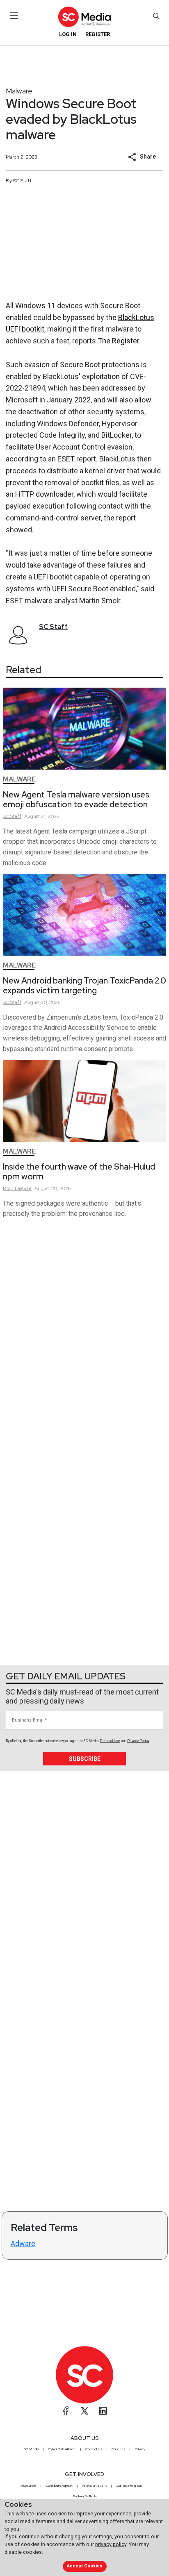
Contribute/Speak (59, 2485)
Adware (23, 2243)
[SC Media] (84, 17)
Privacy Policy (138, 1741)
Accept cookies (84, 2566)
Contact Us (94, 2449)
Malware (19, 91)
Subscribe (85, 1759)
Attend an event (94, 2485)
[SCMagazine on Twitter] (84, 2411)
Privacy (140, 2449)
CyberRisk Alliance (62, 2449)
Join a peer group (129, 2485)
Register (98, 34)
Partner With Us (85, 2496)
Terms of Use (110, 1741)
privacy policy (111, 2544)
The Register (118, 341)
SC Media (31, 2449)
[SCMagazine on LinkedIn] (103, 2411)
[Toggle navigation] (14, 16)
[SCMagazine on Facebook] (66, 2411)
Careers (118, 2449)
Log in (68, 34)
